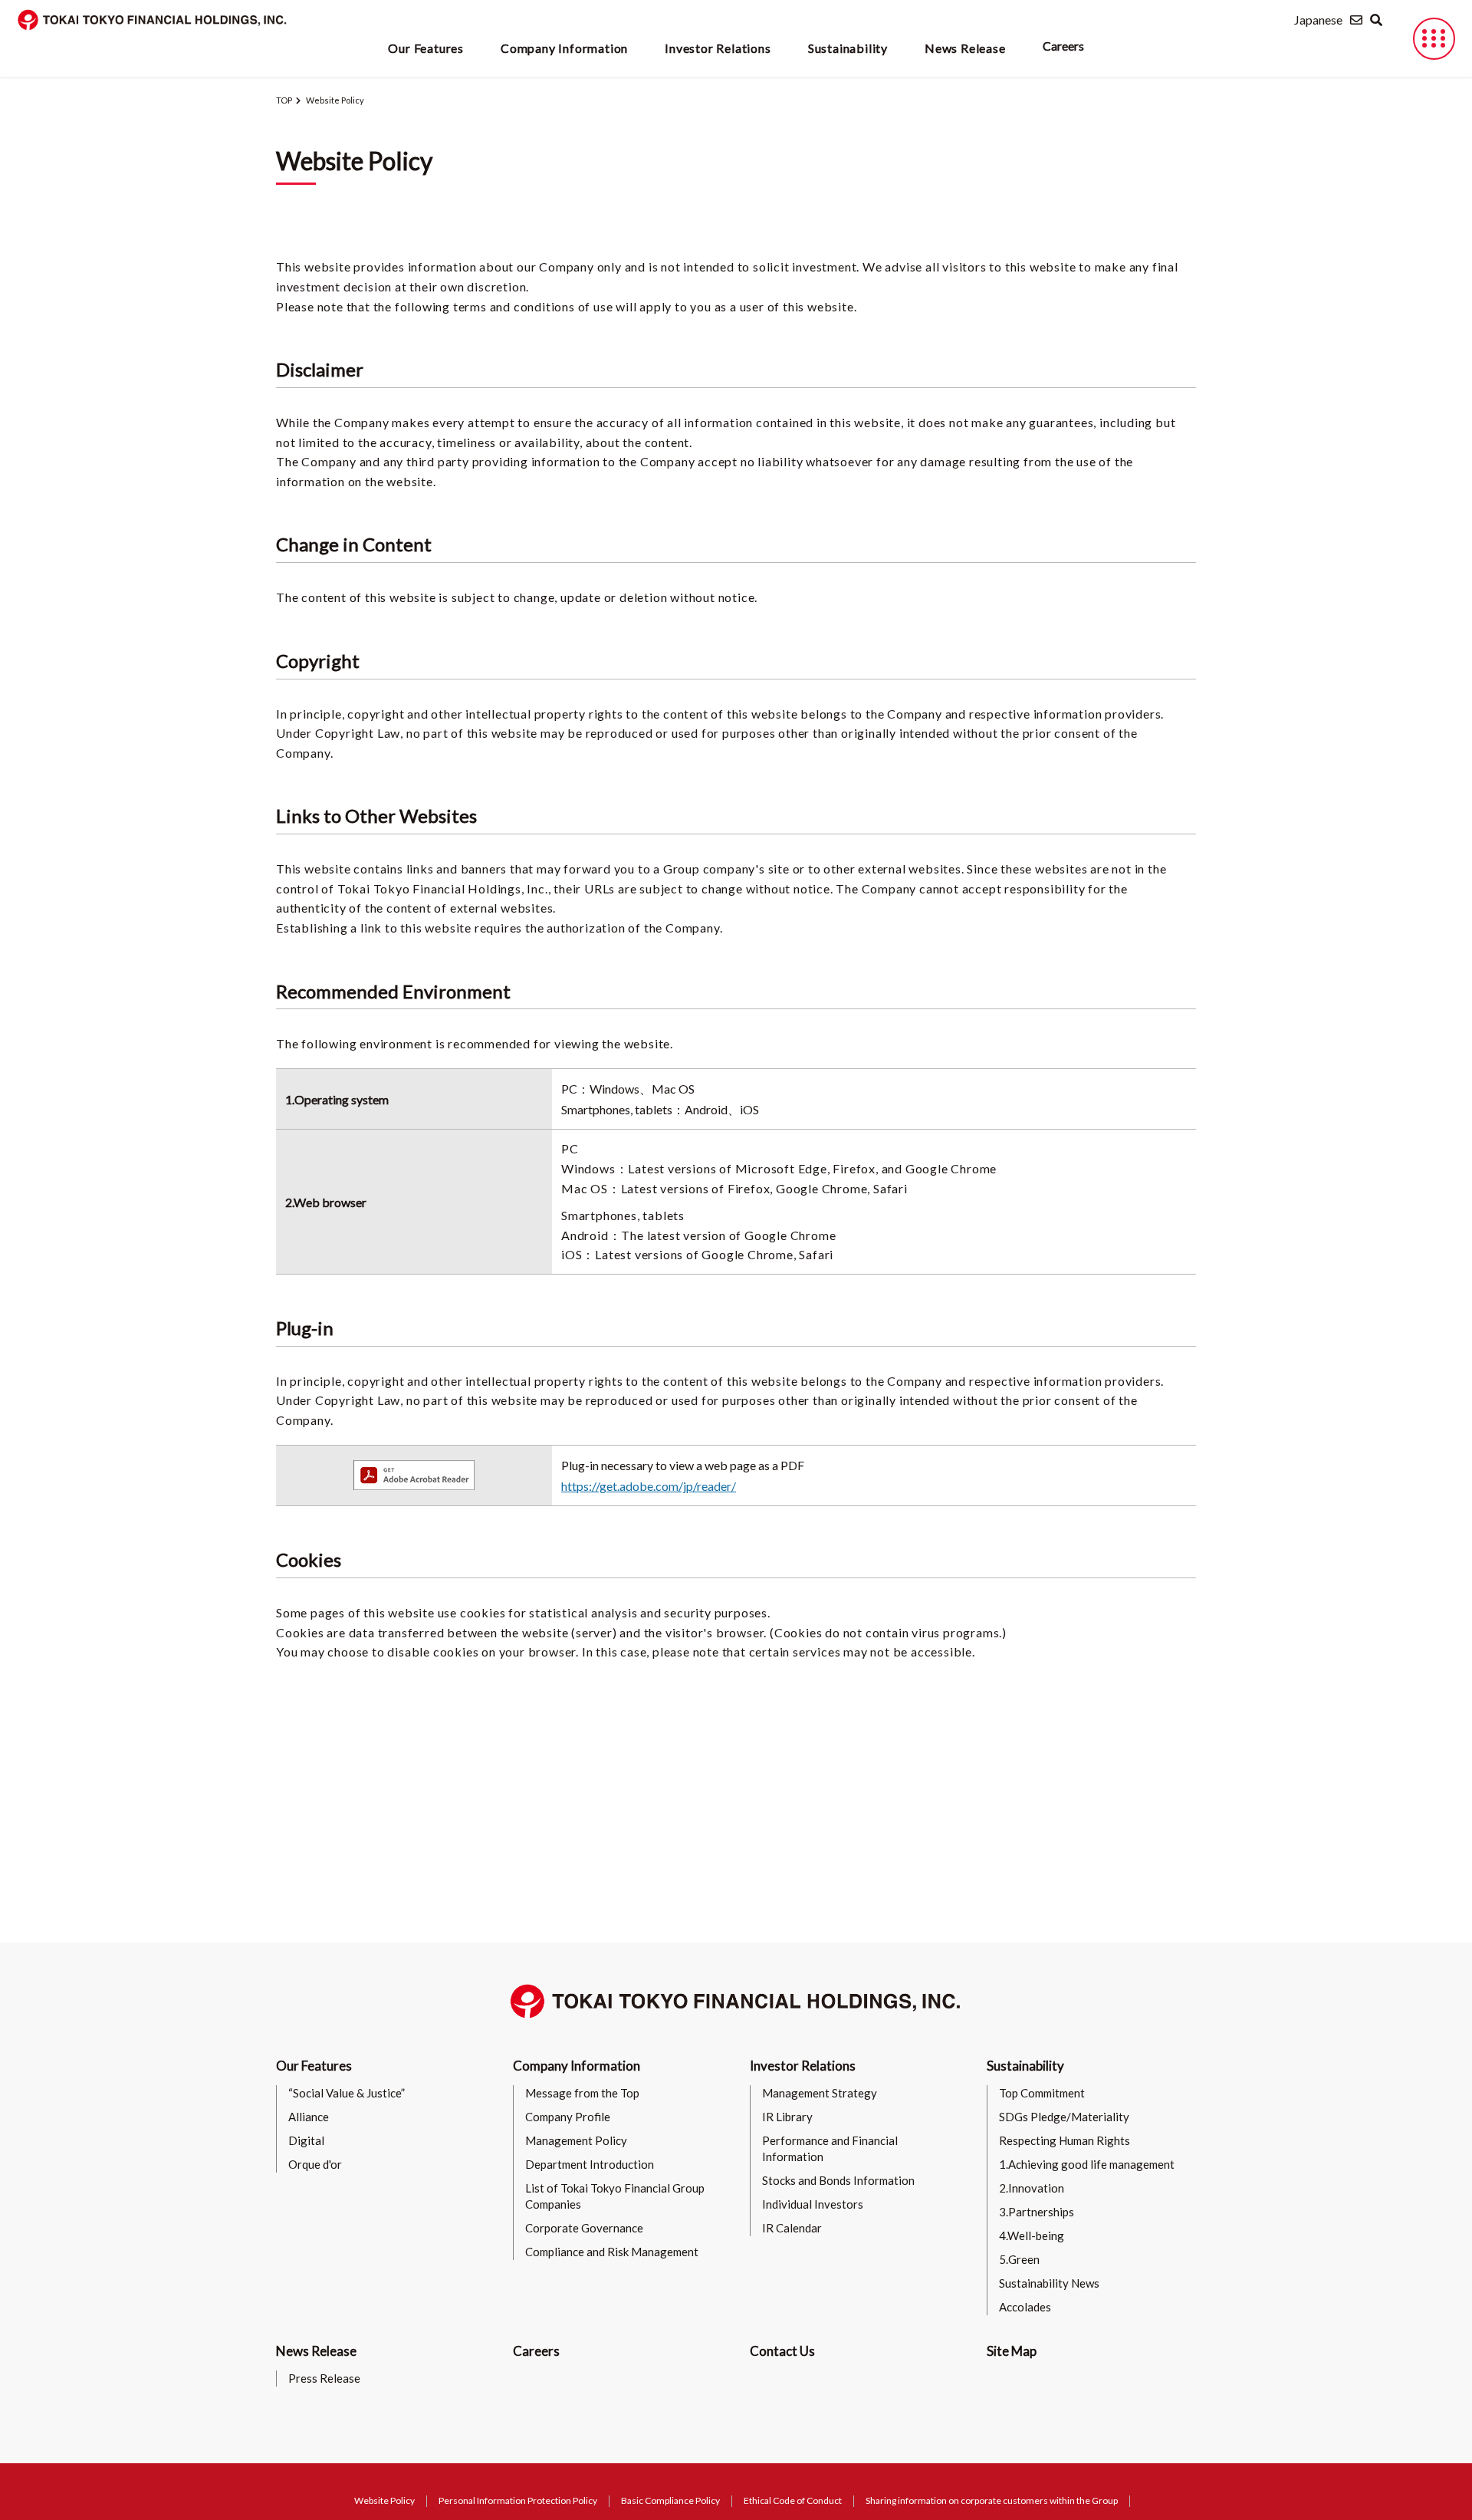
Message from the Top (582, 2093)
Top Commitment (1042, 2093)
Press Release (324, 2378)
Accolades (1025, 2307)
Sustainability (1025, 2066)
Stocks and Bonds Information (838, 2180)
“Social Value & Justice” (347, 2093)
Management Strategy (820, 2093)
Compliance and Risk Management (612, 2252)
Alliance (309, 2117)
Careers (1063, 46)
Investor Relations (803, 2066)
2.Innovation (1032, 2188)
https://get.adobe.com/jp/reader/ (649, 1486)
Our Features (314, 2066)
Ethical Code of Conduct (793, 2501)
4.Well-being (1032, 2235)
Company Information (577, 2066)
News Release (316, 2351)
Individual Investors (813, 2204)
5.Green (1019, 2259)
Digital (306, 2140)
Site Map (1012, 2351)
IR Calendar (792, 2228)
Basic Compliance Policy (670, 2501)
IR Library (787, 2117)
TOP (284, 100)
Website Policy (384, 2501)
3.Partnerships (1037, 2212)
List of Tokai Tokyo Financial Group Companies (615, 2196)
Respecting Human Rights (1065, 2140)
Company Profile (568, 2117)
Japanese (1318, 20)
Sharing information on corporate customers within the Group (992, 2501)
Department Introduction (590, 2164)
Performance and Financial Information (830, 2148)
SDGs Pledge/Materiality (1064, 2117)
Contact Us (782, 2351)
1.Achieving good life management (1087, 2164)
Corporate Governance (584, 2228)
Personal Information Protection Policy (518, 2501)
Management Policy (576, 2140)
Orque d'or (315, 2164)
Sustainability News (1049, 2283)
